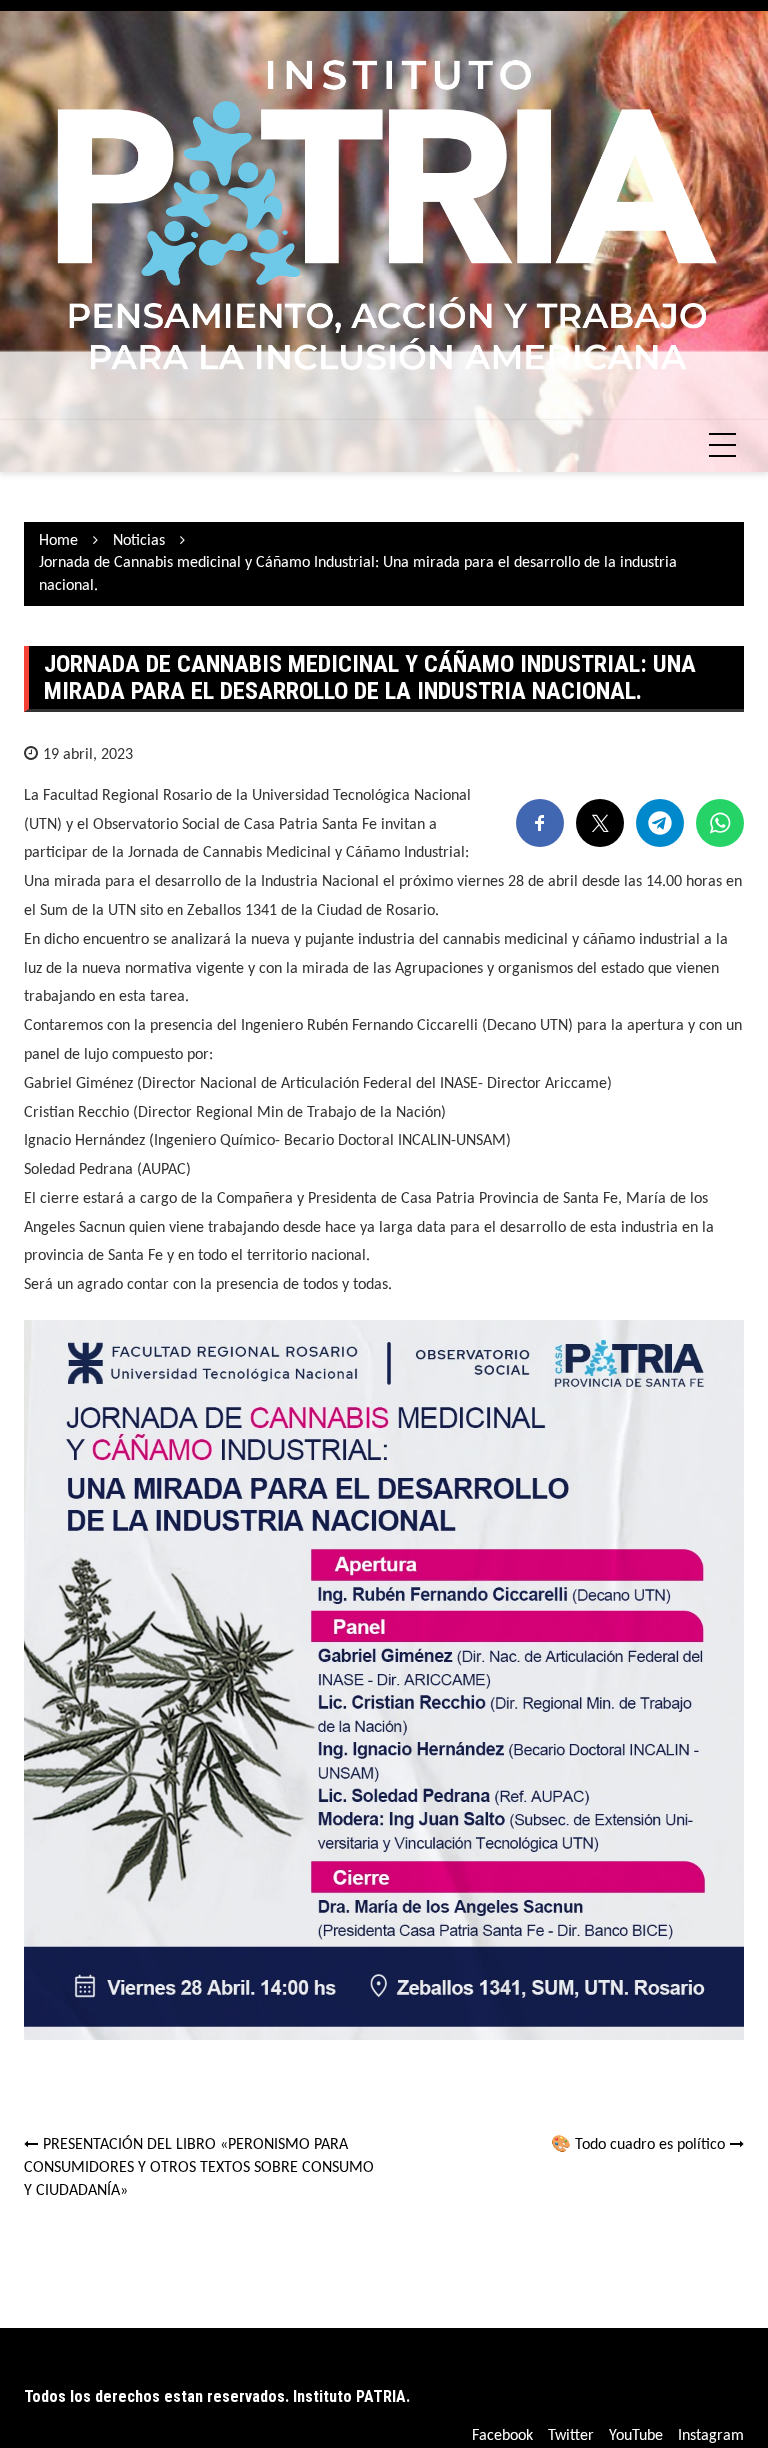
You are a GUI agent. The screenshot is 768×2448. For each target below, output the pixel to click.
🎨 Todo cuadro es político (638, 2145)
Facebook (502, 2436)
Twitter (571, 2436)
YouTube (636, 2436)
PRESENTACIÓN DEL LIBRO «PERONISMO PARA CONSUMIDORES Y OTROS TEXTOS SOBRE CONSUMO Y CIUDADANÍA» (199, 2168)
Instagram (711, 2436)
